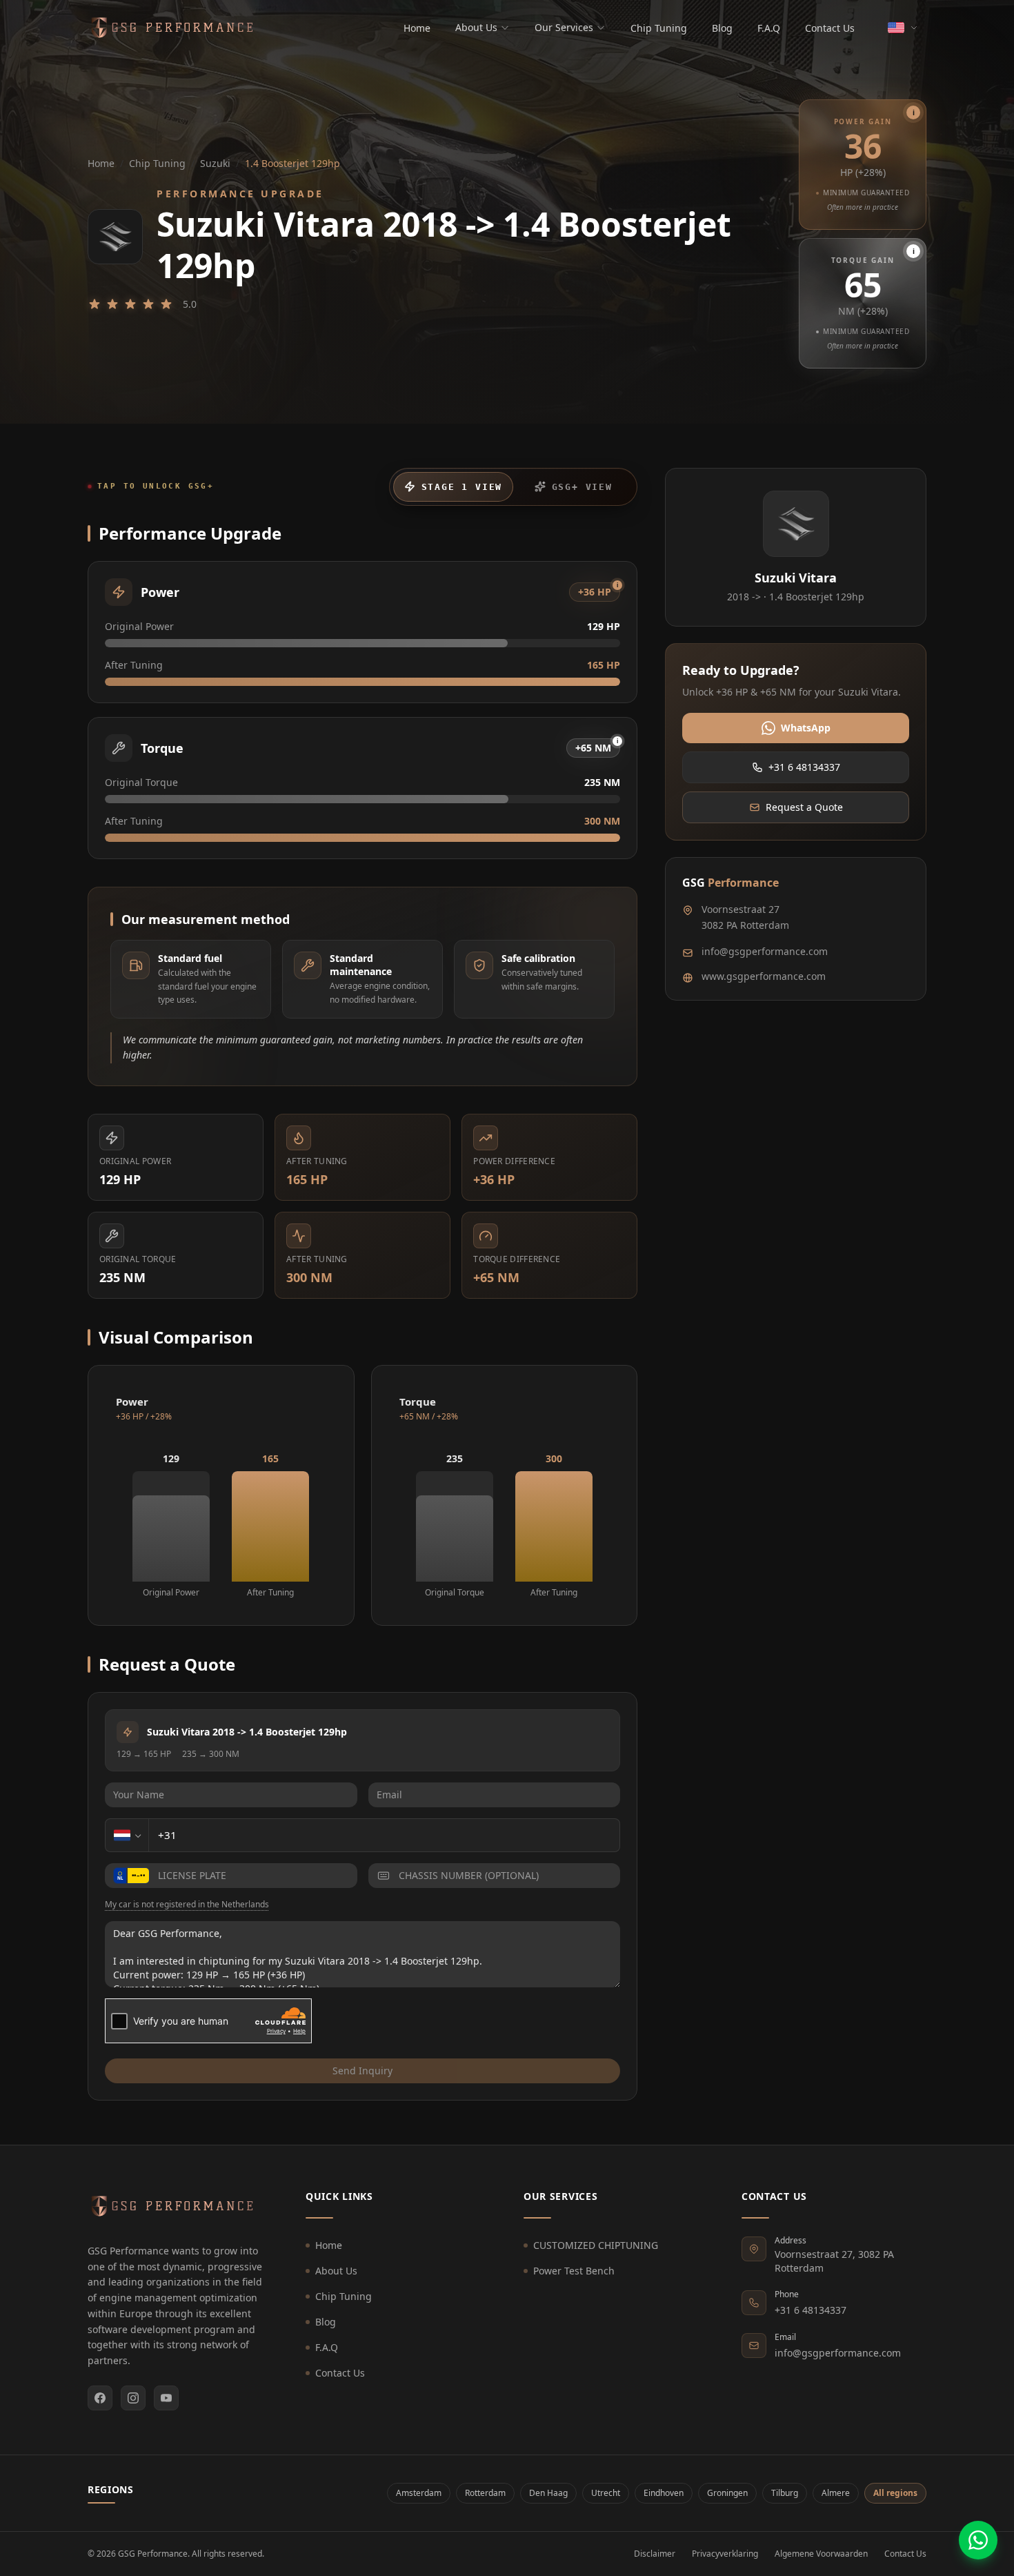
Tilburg (785, 2493)
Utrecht (606, 2493)
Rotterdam (485, 2493)
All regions (895, 2493)
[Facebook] (100, 2398)
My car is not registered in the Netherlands (187, 1905)
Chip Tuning (659, 28)
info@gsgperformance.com (765, 951)
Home (417, 28)
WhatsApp (806, 728)
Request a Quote (804, 807)
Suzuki (215, 163)
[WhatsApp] (978, 2540)
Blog (722, 28)
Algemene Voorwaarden (821, 2554)
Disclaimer (655, 2554)
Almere (836, 2493)
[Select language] (903, 28)
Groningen (727, 2493)
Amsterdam (419, 2493)
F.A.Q (769, 28)
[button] (863, 165)
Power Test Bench (574, 2271)
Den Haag (548, 2493)
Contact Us (830, 28)
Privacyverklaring (725, 2554)
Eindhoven (664, 2493)
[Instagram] (133, 2398)
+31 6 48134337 (804, 767)
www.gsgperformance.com (764, 976)
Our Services (564, 27)
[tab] (453, 487)
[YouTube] (166, 2398)
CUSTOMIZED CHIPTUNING (596, 2245)
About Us (476, 27)
